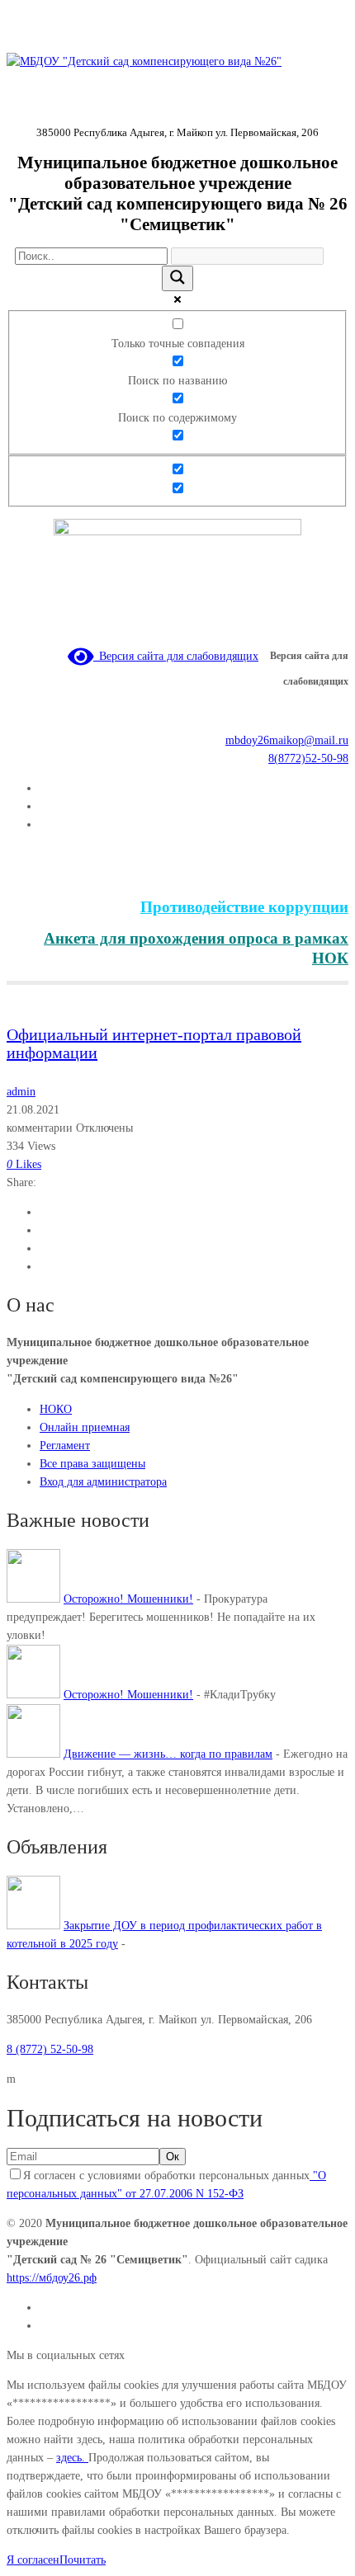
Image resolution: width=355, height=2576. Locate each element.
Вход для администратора (103, 1482)
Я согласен (33, 2560)
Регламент (65, 1446)
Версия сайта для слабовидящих (176, 656)
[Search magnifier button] (177, 278)
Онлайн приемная (85, 1427)
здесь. (72, 2458)
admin (21, 1092)
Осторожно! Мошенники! (128, 1599)
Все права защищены (92, 1464)
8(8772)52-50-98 (308, 758)
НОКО (56, 1409)
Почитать (83, 2560)
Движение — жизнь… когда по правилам (168, 1754)
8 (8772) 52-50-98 (50, 2049)
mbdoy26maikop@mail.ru (287, 740)
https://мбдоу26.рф (52, 2278)
